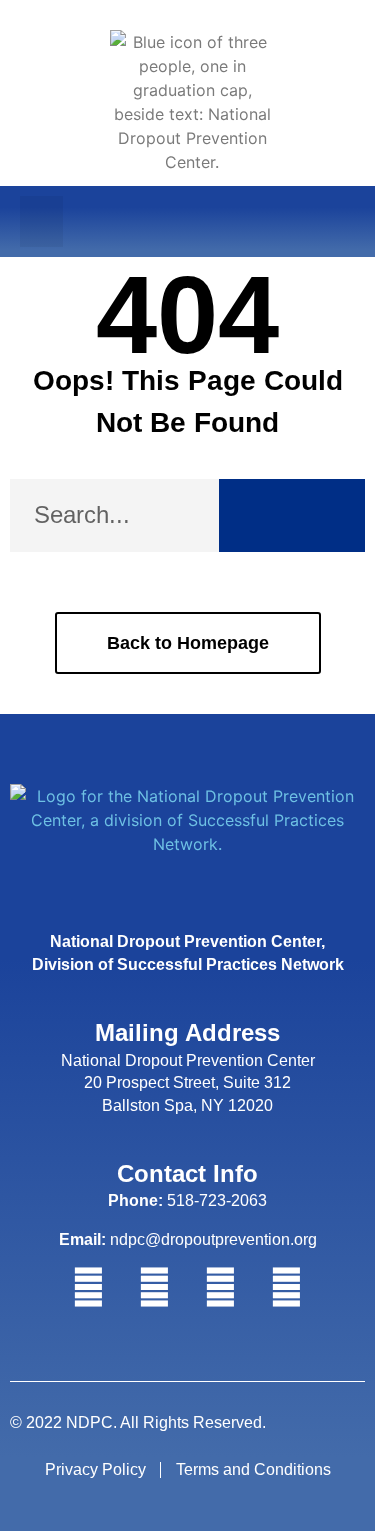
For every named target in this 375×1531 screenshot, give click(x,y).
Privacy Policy (95, 1469)
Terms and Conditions (253, 1469)
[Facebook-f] (89, 1288)
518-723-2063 (187, 1200)
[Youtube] (287, 1288)
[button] (41, 221)
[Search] (292, 515)
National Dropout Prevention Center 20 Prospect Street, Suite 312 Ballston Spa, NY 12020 (188, 1083)
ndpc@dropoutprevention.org (188, 1239)
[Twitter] (155, 1288)
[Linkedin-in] (221, 1288)
